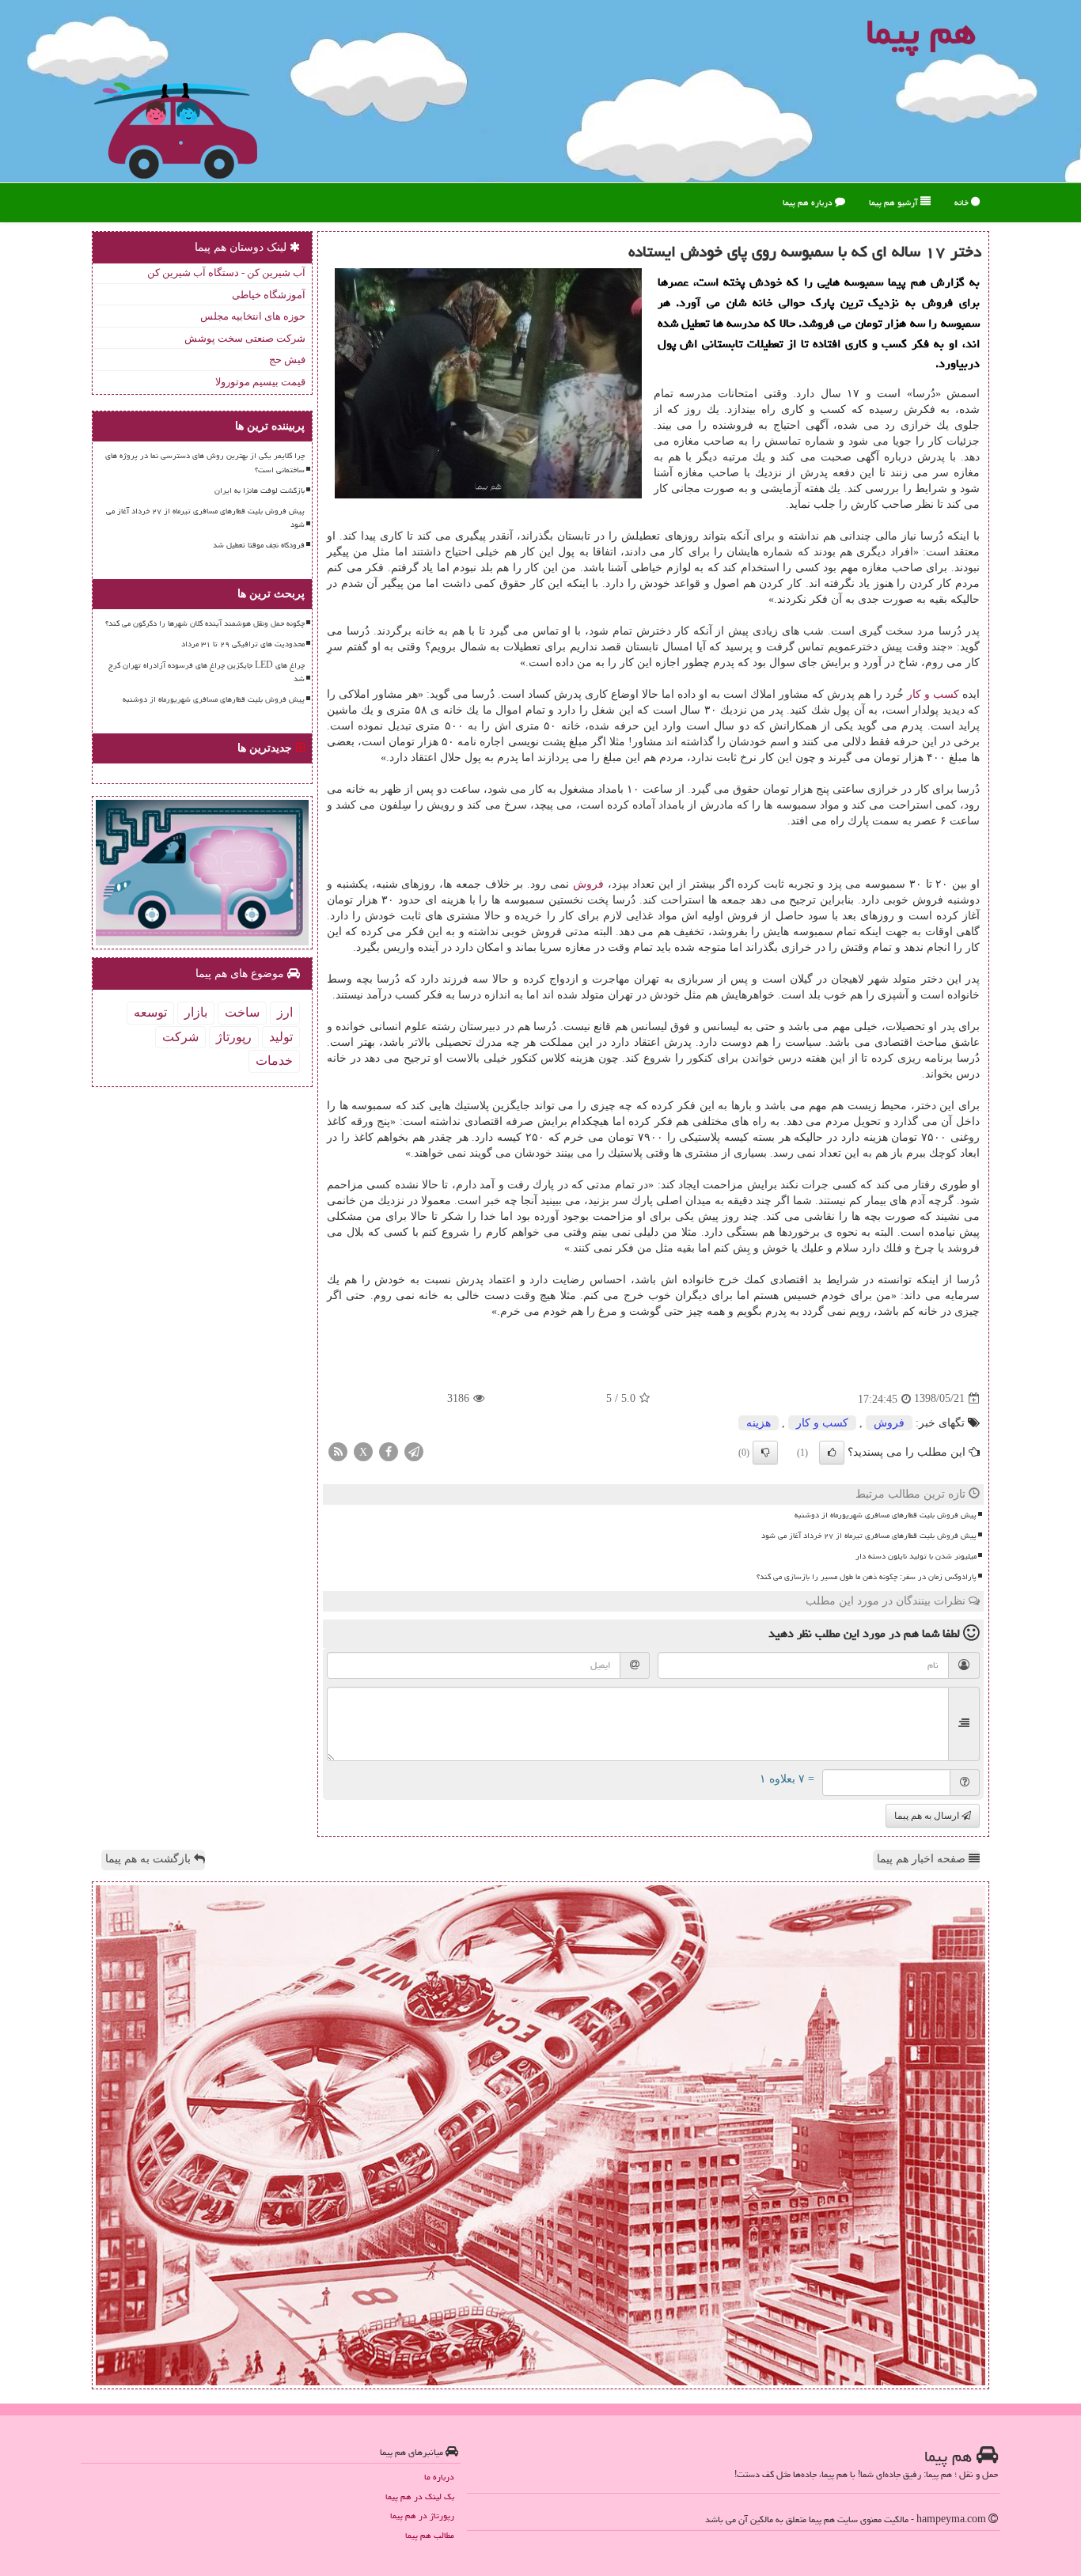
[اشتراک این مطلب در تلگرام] (414, 1451)
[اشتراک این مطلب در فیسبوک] (389, 1451)
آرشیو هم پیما (895, 202)
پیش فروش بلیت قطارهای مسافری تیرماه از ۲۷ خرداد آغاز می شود (869, 1536)
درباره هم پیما (809, 202)
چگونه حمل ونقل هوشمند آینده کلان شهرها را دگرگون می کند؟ (205, 623)
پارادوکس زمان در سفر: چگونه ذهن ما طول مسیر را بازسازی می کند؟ (867, 1577)
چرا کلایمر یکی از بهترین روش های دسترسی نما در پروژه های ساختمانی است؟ (205, 462)
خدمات (274, 1061)
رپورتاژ (234, 1037)
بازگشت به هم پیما (150, 1859)
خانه (963, 202)
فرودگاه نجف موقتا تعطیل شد (259, 545)
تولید (281, 1037)
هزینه (759, 1423)
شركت (180, 1037)
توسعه (150, 1012)
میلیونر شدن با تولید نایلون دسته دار (916, 1556)
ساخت (242, 1012)
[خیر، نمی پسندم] (765, 1453)
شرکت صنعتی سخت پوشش (245, 338)
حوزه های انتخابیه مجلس (253, 316)
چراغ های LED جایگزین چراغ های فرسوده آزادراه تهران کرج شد (207, 672)
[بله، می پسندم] (832, 1453)
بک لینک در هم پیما (420, 2496)
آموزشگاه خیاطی (269, 295)
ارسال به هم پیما (928, 1816)
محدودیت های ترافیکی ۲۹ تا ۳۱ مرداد (243, 644)
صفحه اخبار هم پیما (923, 1859)
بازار (196, 1012)
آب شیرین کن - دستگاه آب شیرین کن (226, 273)
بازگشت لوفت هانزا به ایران (260, 491)
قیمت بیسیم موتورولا (260, 382)
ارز (285, 1012)
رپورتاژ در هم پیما (422, 2515)
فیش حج (287, 360)
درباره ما (439, 2477)
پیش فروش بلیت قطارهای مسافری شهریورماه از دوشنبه (886, 1515)
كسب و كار (933, 694)
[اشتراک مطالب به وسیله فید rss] (338, 1451)
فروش (588, 884)
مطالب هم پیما (430, 2535)
